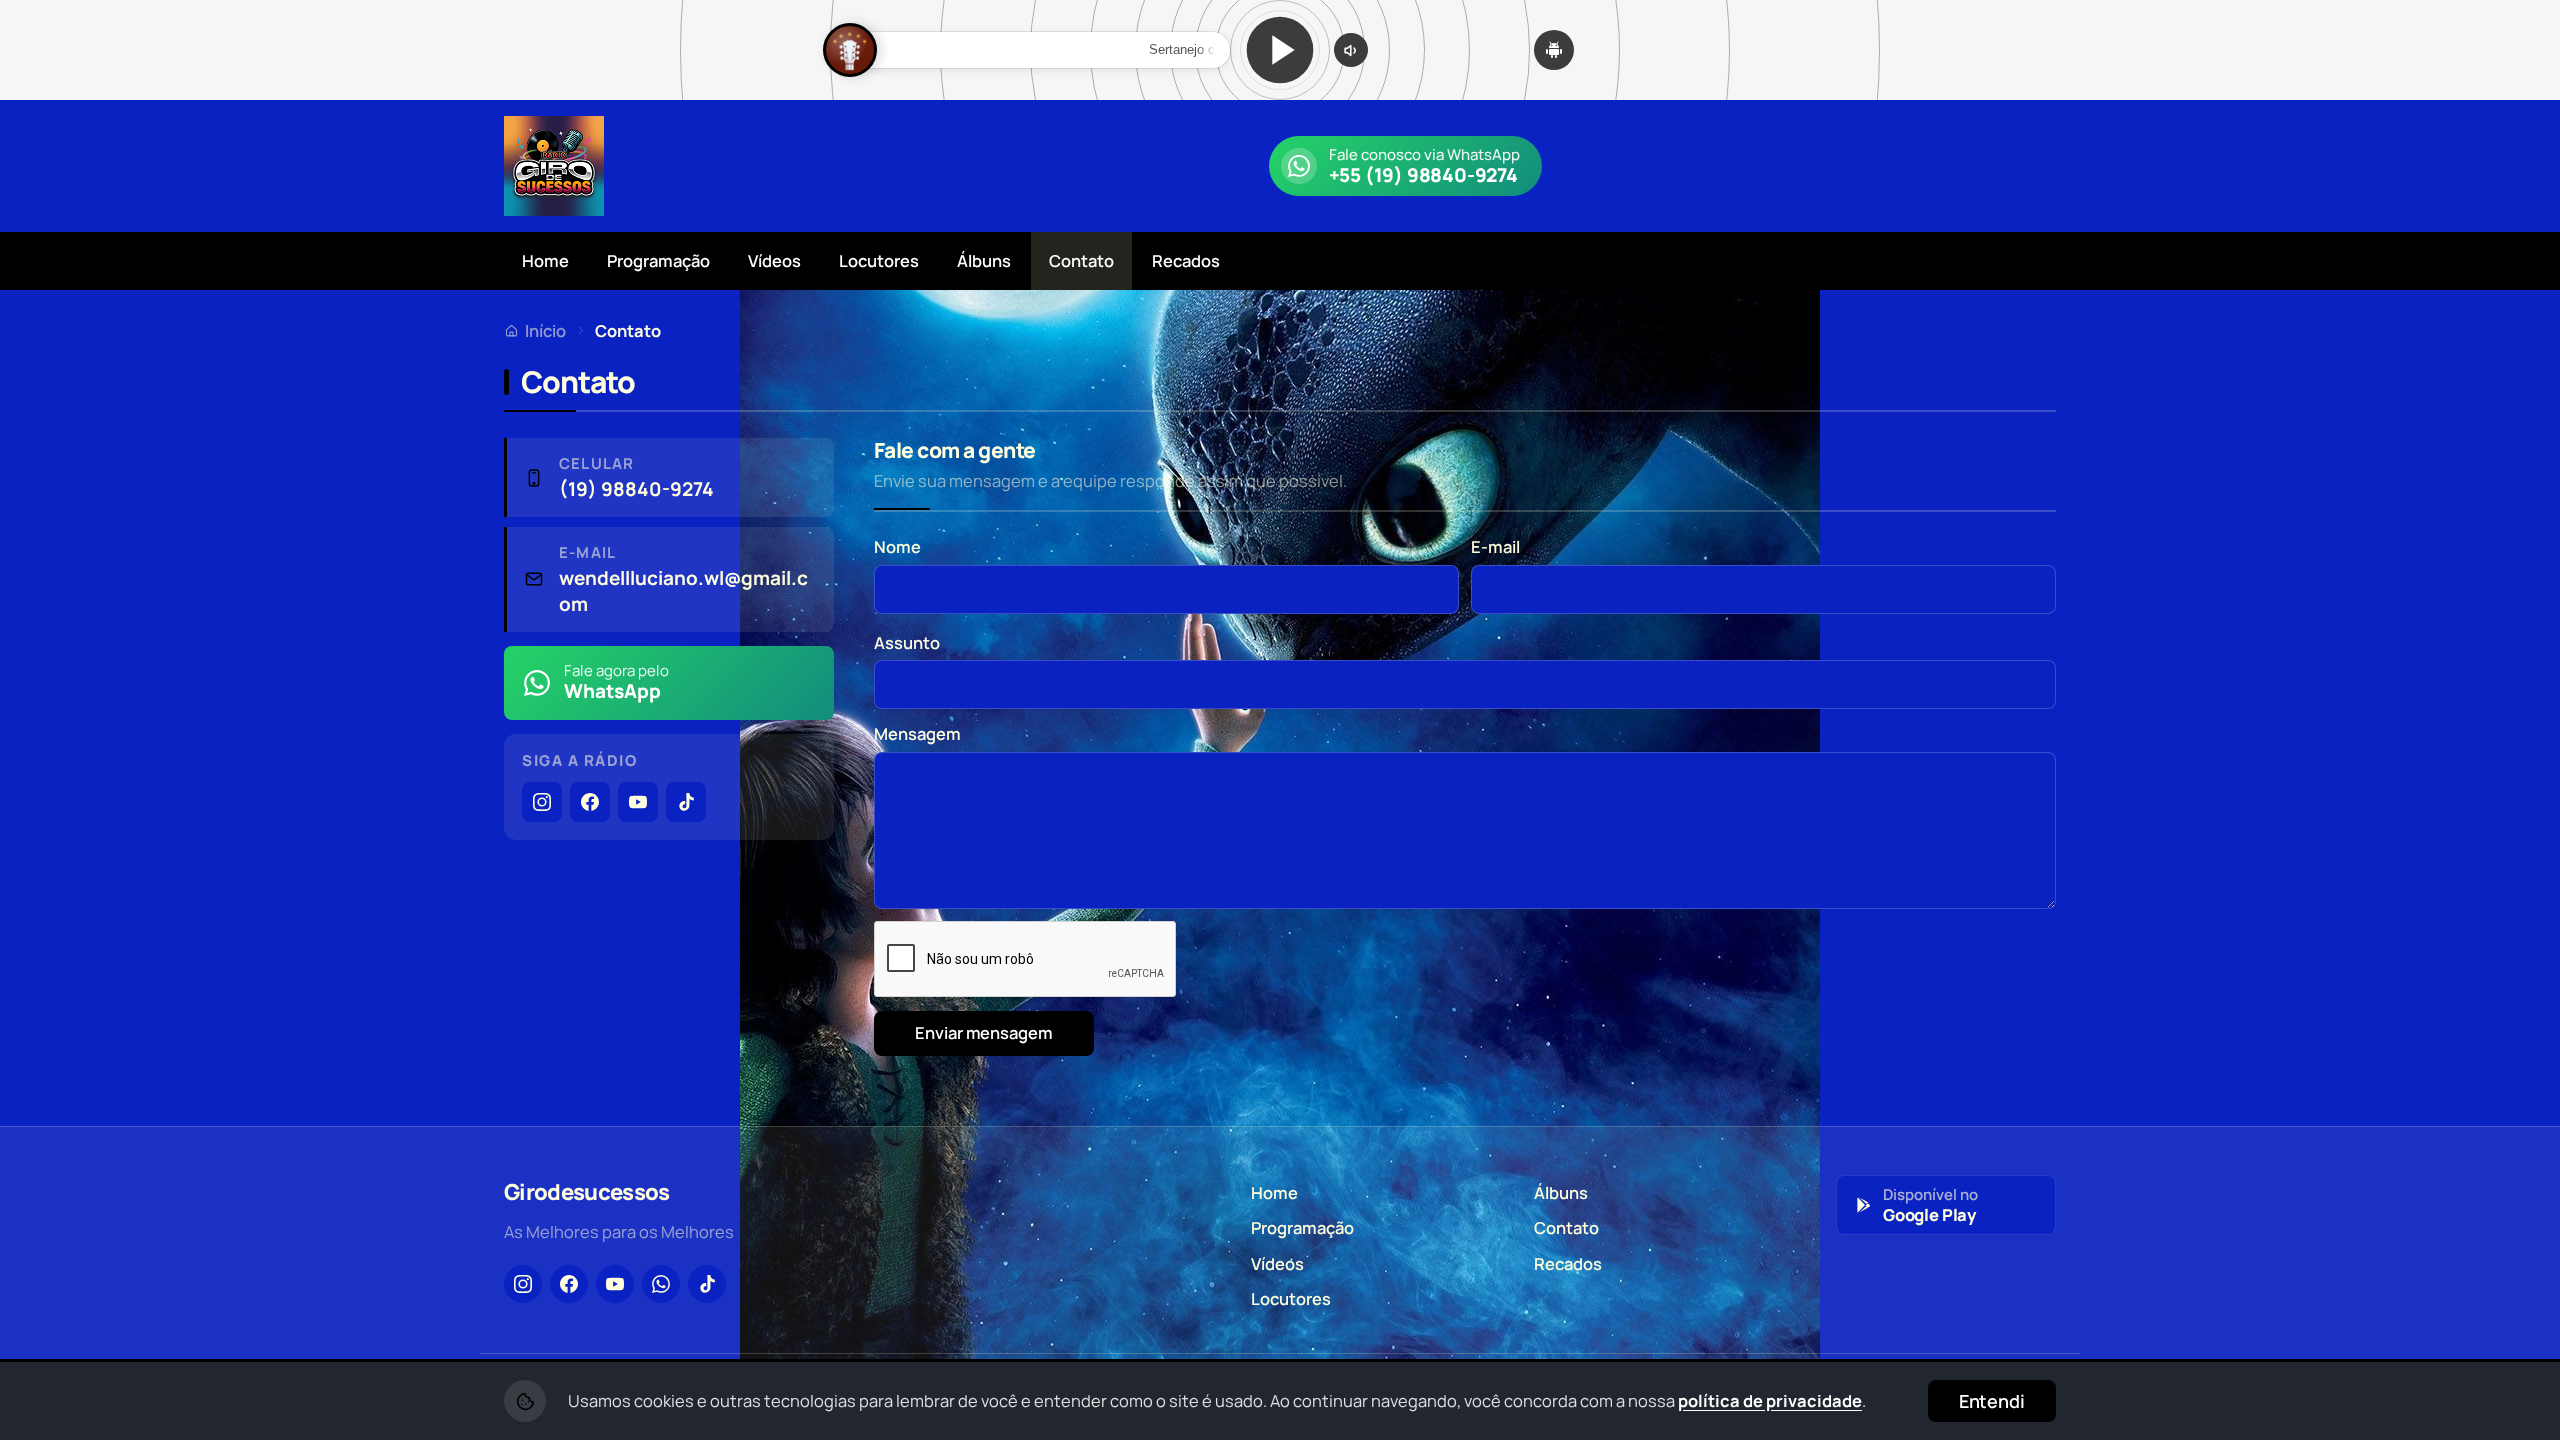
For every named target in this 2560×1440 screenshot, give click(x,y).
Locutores (879, 260)
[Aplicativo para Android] (1554, 50)
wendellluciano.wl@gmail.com (683, 591)
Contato (1081, 260)
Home (545, 260)
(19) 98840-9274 (636, 489)
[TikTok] (686, 802)
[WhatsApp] (661, 1284)
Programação (658, 260)
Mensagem (917, 733)
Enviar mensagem (984, 1032)
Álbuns (984, 260)
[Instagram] (542, 802)
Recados (1186, 260)
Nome (897, 546)
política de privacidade (1770, 1400)
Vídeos (774, 260)
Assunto (907, 642)
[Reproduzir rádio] (1280, 50)
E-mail (1495, 546)
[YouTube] (638, 802)
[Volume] (1351, 50)
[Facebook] (590, 802)
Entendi (1992, 1401)
